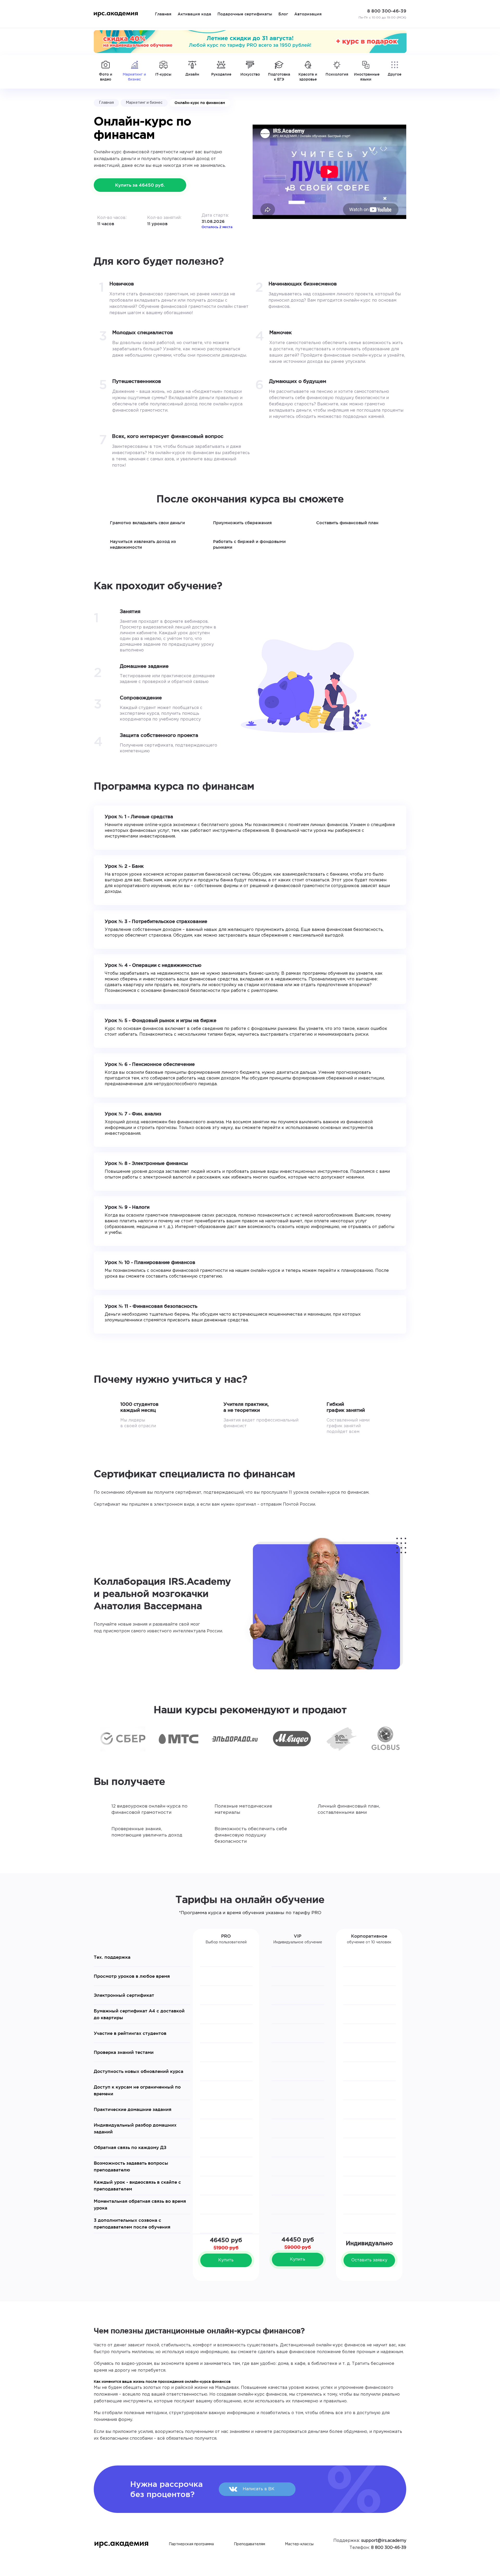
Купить (226, 2260)
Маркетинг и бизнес (144, 103)
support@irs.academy (384, 2541)
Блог (283, 14)
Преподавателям (249, 2544)
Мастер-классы (299, 2544)
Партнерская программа (191, 2544)
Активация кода (194, 14)
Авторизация (308, 14)
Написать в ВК (259, 2489)
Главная (163, 14)
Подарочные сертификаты (245, 14)
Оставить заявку (369, 2260)
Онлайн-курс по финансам (200, 103)
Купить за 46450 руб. (140, 185)
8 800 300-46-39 (389, 2548)
